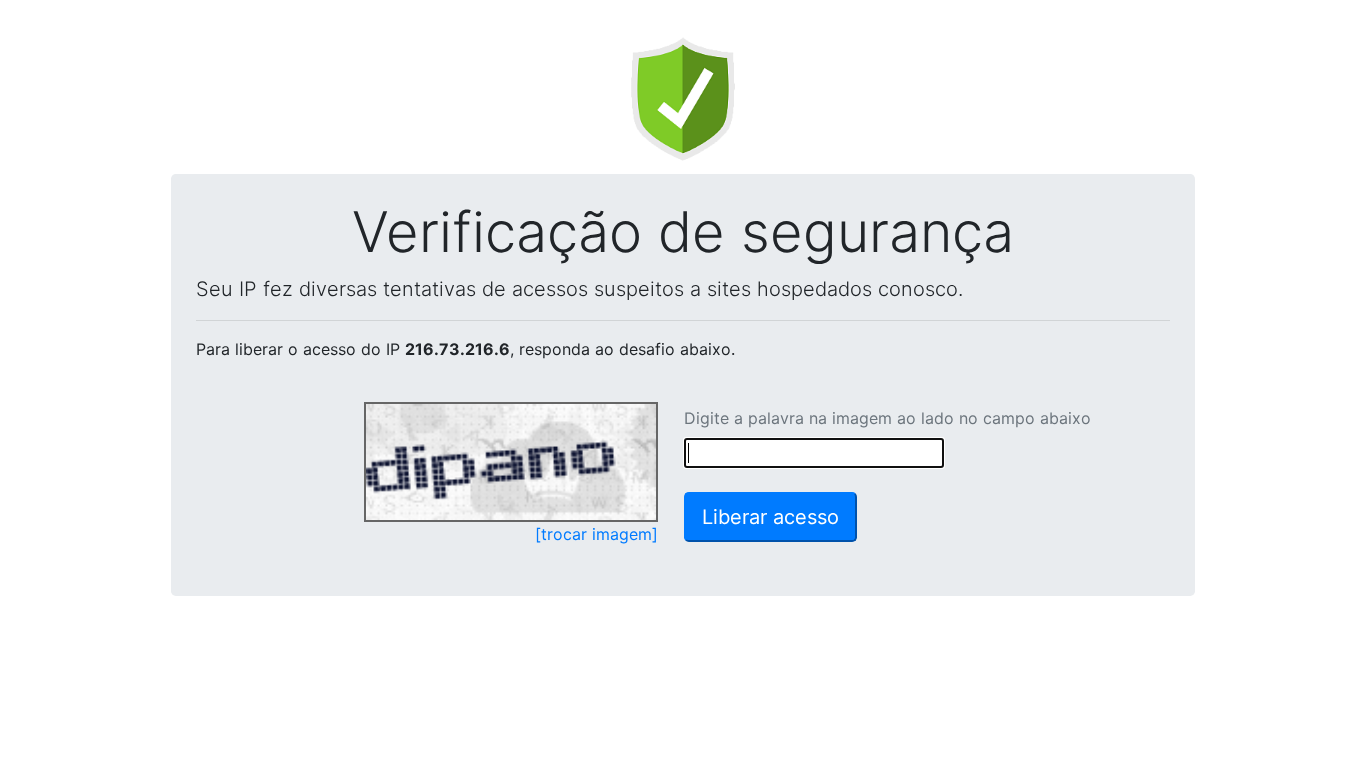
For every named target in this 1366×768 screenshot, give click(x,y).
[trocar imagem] (596, 534)
